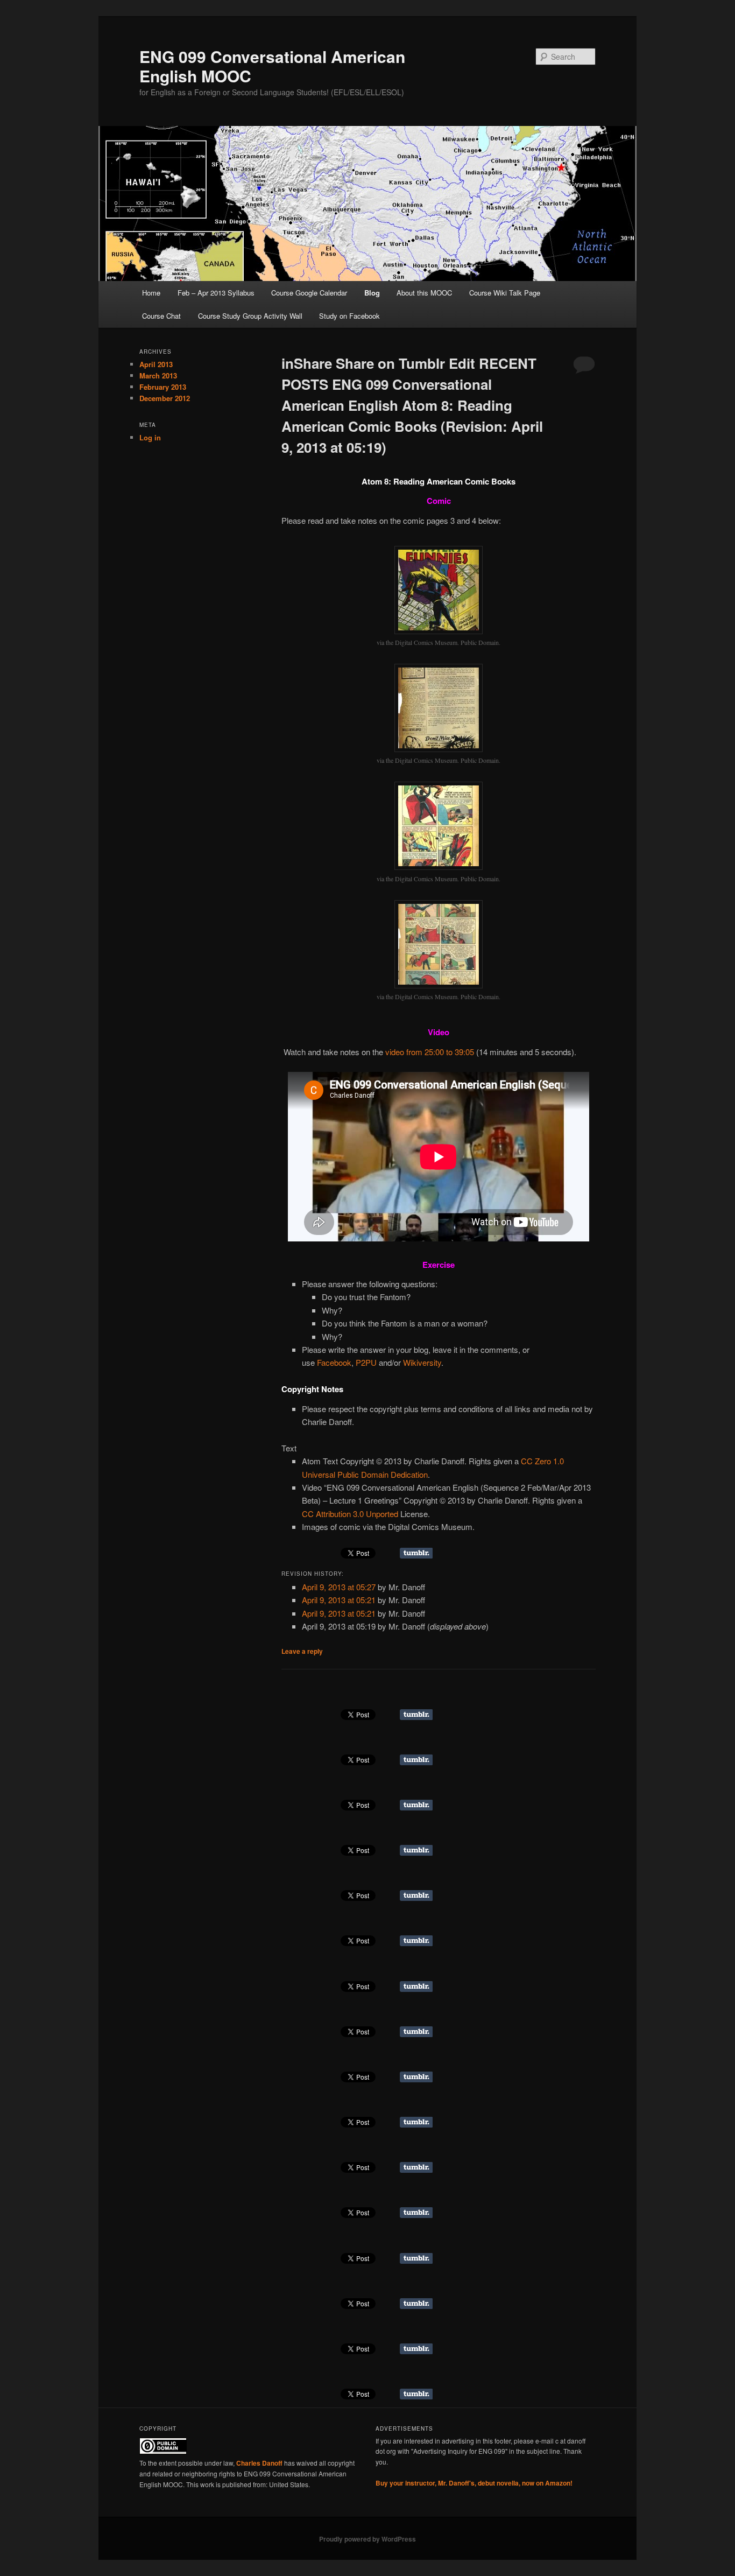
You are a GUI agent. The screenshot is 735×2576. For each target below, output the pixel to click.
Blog (372, 293)
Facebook (334, 1362)
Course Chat (161, 316)
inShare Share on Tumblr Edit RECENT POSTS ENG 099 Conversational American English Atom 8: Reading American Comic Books (412, 405)
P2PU (366, 1362)
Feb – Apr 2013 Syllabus (216, 293)
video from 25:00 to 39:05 (430, 1052)
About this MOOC (424, 293)
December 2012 (165, 398)
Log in (150, 437)
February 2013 (163, 387)
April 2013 (156, 364)
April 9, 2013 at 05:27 (339, 1587)
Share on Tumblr (416, 1553)
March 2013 (158, 375)
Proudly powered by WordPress (367, 2539)
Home (151, 293)
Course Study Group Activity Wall (250, 316)
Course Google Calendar (309, 293)
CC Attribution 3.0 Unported (350, 1514)
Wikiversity (422, 1362)
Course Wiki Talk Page (505, 293)
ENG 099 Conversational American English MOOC (272, 66)
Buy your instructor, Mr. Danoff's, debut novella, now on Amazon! (474, 2483)
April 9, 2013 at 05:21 (339, 1600)
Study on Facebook (349, 316)
